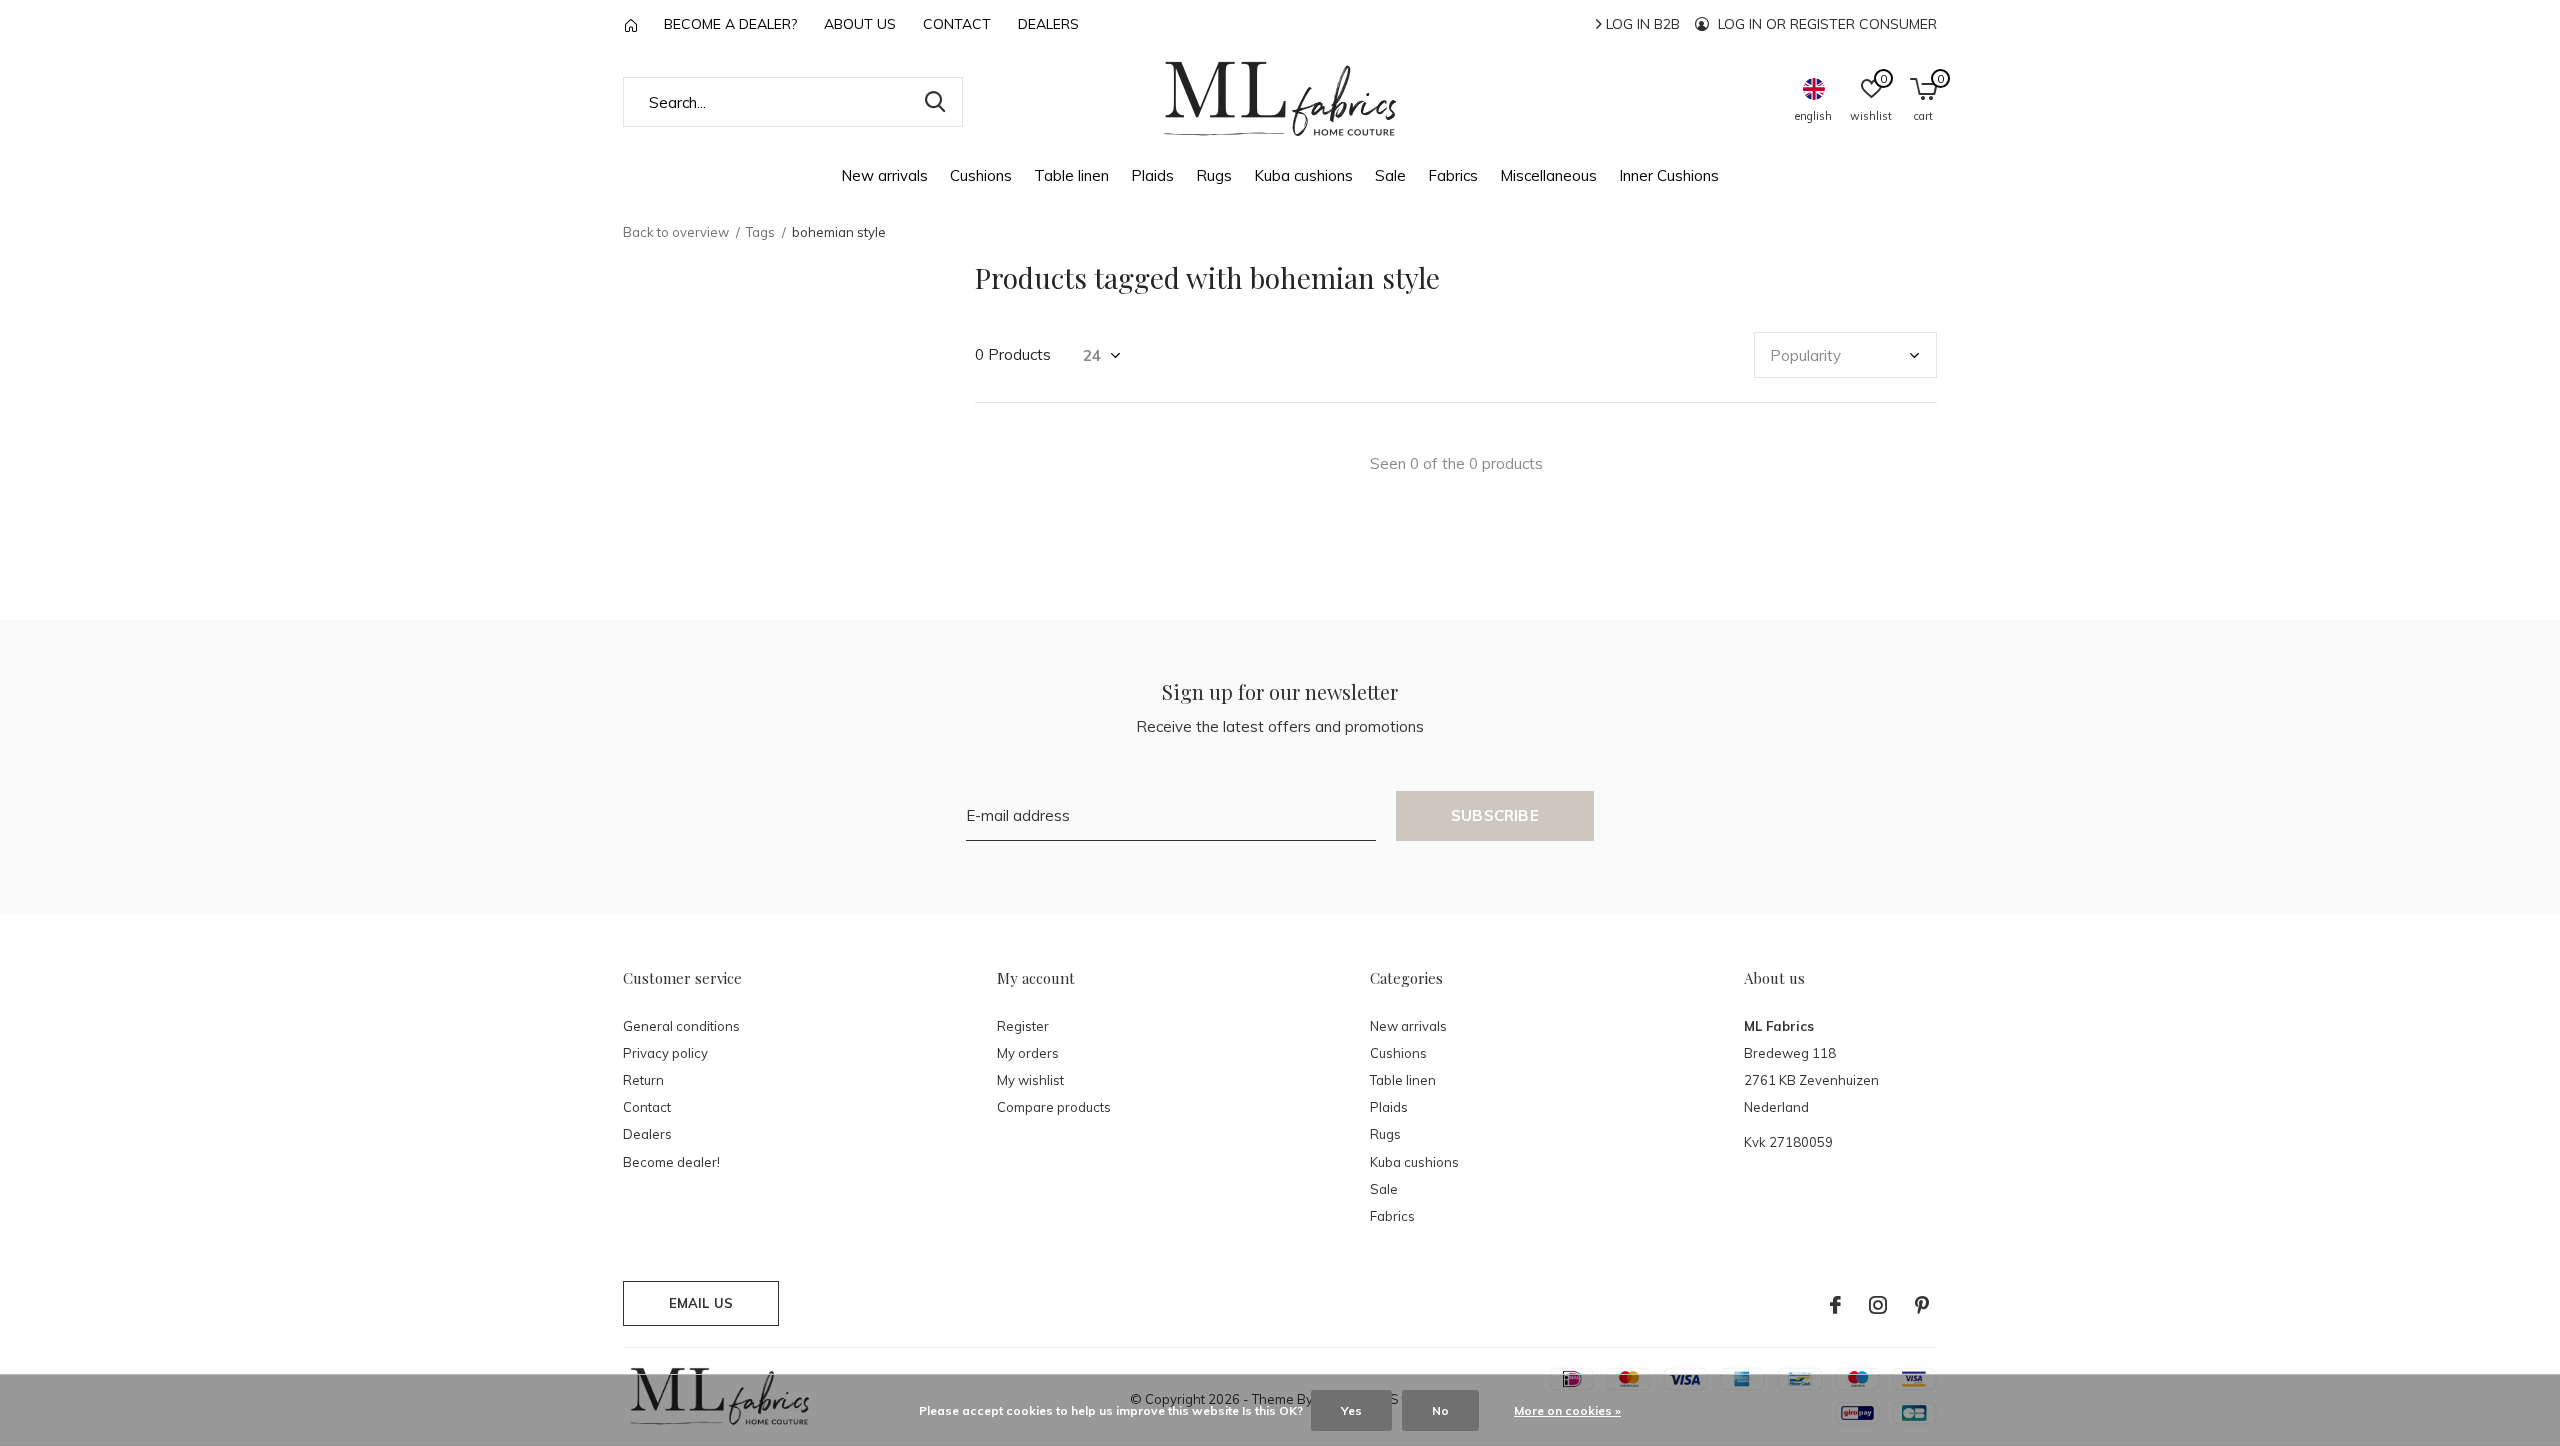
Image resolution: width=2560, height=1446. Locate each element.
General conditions (681, 1026)
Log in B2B (1641, 24)
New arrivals (884, 175)
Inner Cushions (1669, 175)
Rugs (1214, 175)
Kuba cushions (1303, 175)
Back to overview (676, 232)
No (1440, 1410)
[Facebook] (1835, 1305)
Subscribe (1495, 815)
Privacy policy (665, 1053)
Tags (760, 232)
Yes (1351, 1410)
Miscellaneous (1548, 175)
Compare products (1054, 1107)
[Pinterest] (1922, 1305)
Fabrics (1453, 175)
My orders (1028, 1053)
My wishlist (1030, 1080)
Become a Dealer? (730, 24)
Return (643, 1080)
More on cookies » (1567, 1410)
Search (935, 102)
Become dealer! (671, 1162)
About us (860, 24)
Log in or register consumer (1825, 24)
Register (1023, 1026)
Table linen (1071, 175)
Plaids (1152, 175)
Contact (957, 24)
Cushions (981, 175)
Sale (1390, 175)
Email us (701, 1303)
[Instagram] (1878, 1305)
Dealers (1048, 24)
